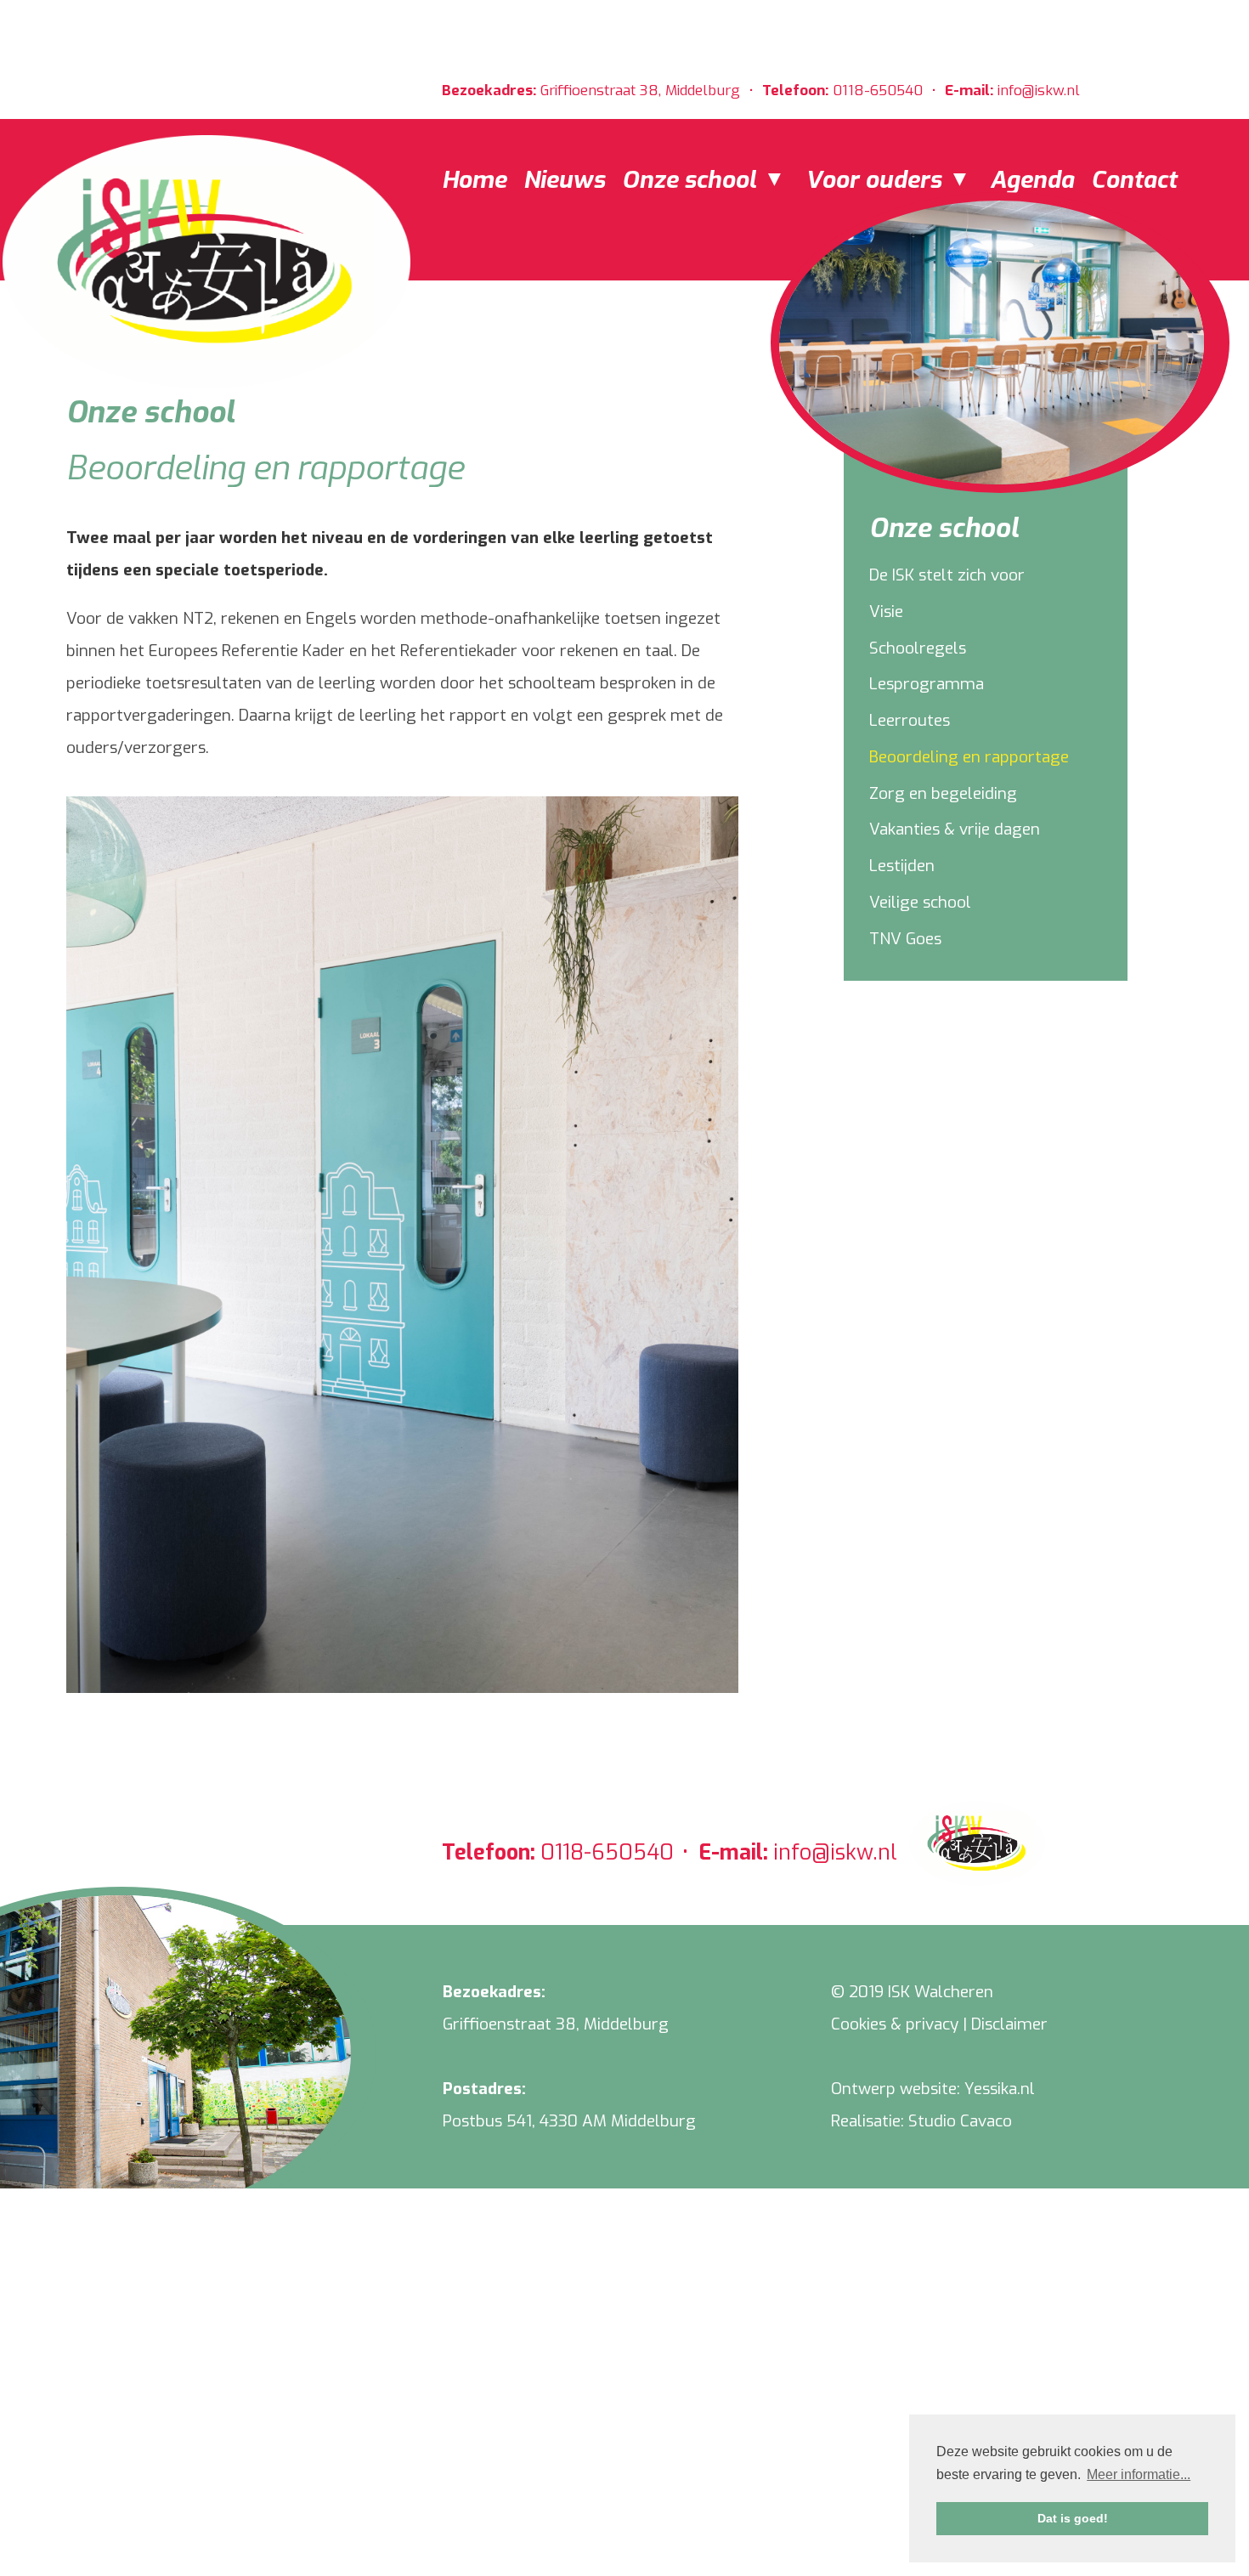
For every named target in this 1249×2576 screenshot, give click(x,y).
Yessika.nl (1000, 2089)
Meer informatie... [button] (1139, 2474)
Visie (886, 611)
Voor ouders (876, 180)
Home (474, 180)
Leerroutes (910, 720)
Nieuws (564, 180)
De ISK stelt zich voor (947, 575)
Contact (1134, 180)
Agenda (1032, 180)
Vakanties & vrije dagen (955, 829)
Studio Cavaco (960, 2121)
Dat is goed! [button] (1073, 2518)
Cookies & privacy (895, 2024)
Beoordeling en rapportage (969, 757)
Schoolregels (918, 648)
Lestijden (902, 866)
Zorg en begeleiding (943, 793)
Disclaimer (1009, 2024)
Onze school (692, 180)
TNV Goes (905, 939)
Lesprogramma (927, 684)
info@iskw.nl (1039, 91)
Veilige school (920, 902)
